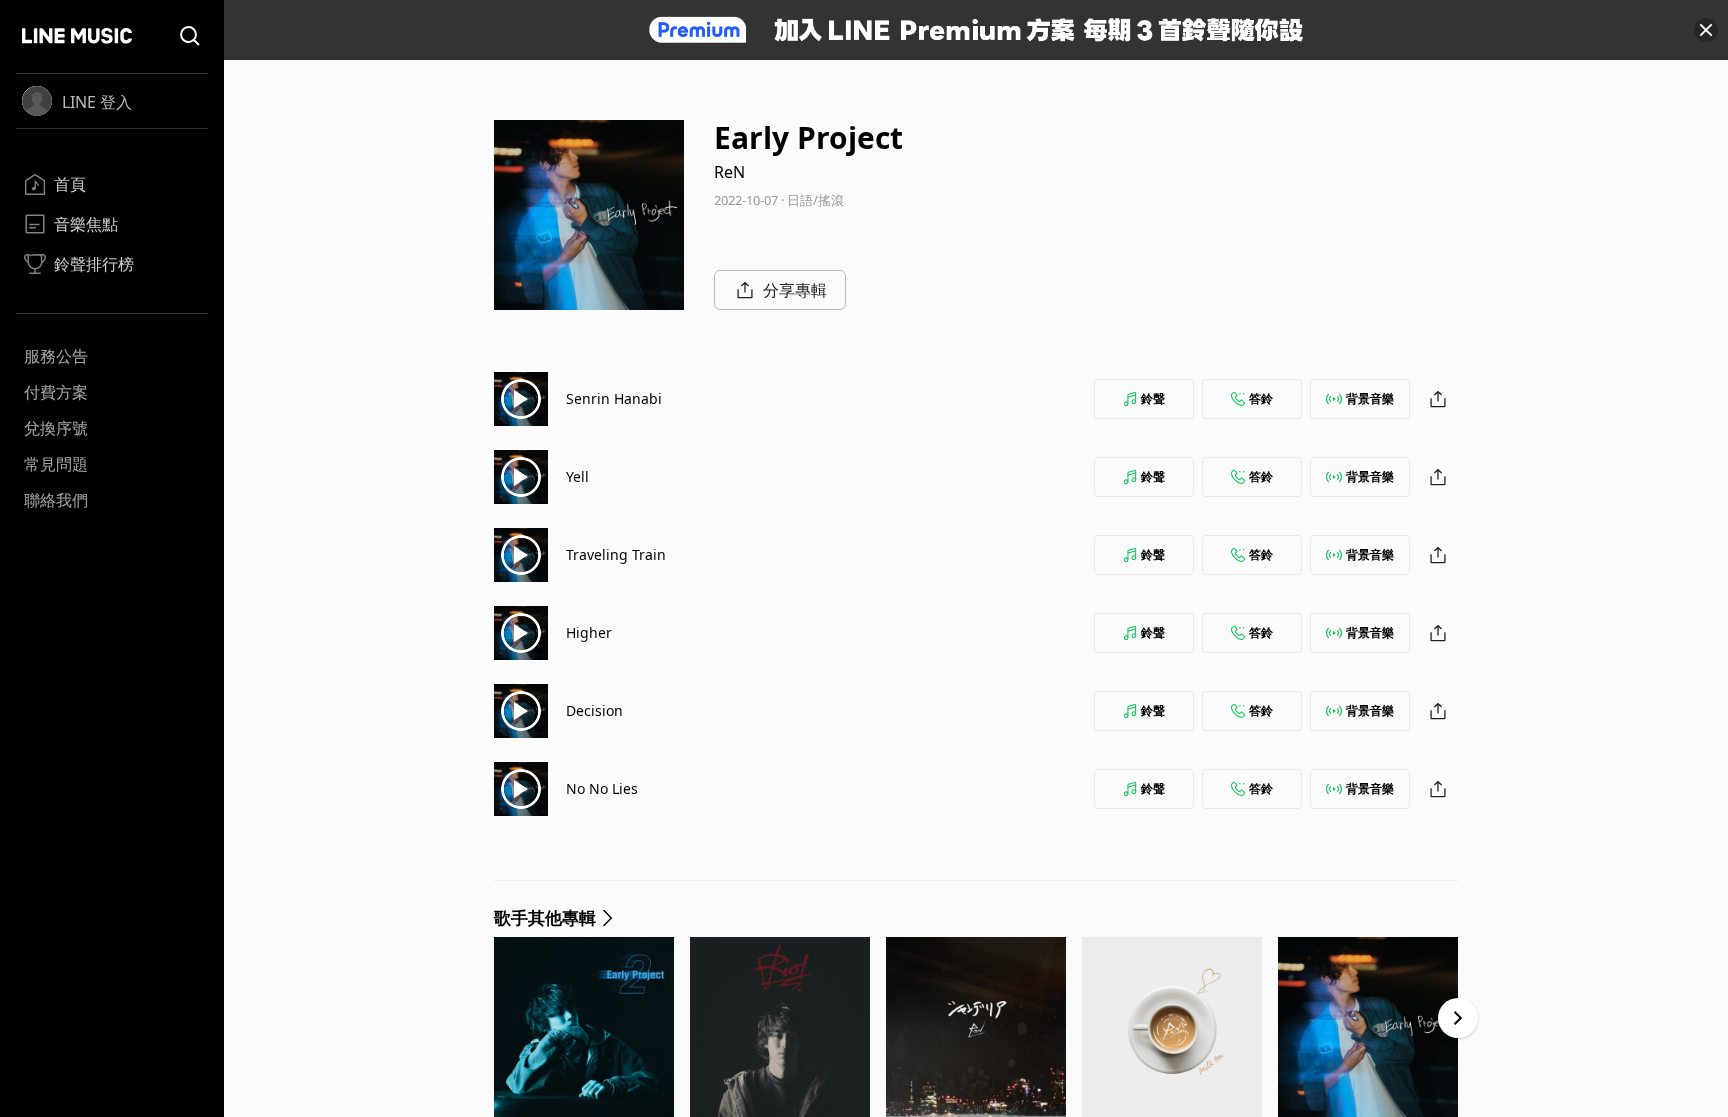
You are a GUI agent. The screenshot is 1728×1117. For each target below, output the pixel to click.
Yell (577, 476)
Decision (594, 710)
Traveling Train (616, 554)
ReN (729, 172)
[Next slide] (1458, 1018)
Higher (589, 632)
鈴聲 (1153, 398)
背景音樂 (1370, 398)
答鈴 (1261, 398)
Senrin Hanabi (614, 398)
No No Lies (602, 788)
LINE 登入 (97, 102)
